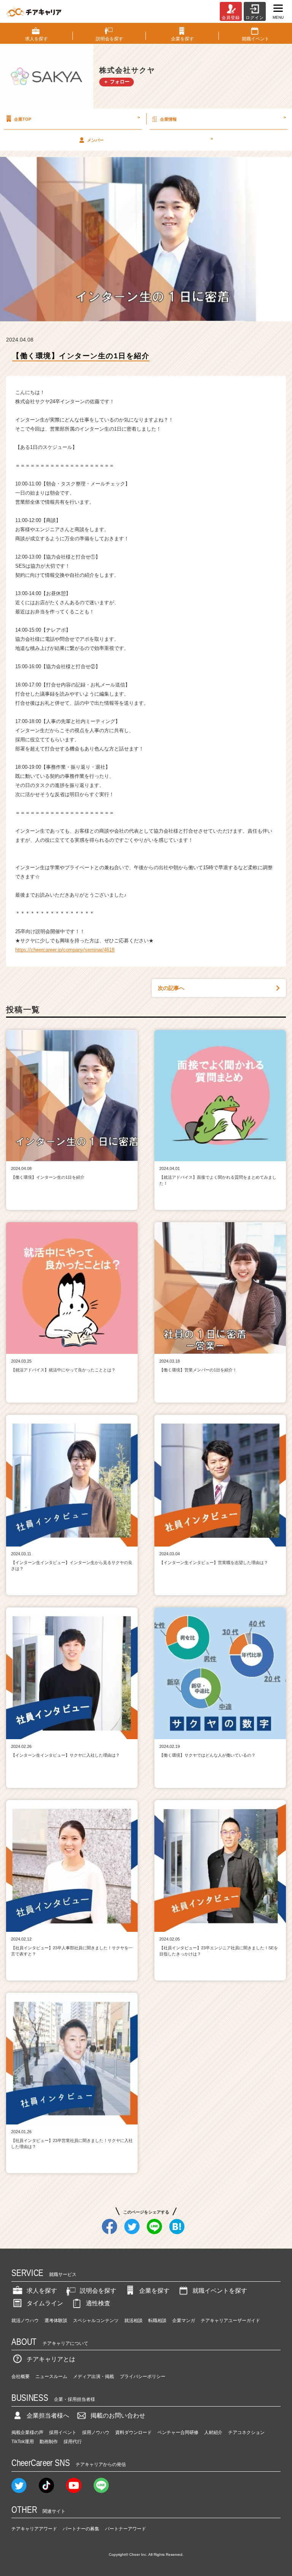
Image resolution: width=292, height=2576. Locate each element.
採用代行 (73, 2442)
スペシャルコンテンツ (96, 2321)
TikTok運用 (23, 2442)
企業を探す (154, 2291)
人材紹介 (213, 2432)
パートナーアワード (125, 2529)
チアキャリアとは (51, 2359)
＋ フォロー (117, 82)
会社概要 (21, 2376)
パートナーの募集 (81, 2529)
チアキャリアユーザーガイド (230, 2321)
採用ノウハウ (96, 2432)
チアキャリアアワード (34, 2529)
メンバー (150, 139)
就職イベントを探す (220, 2291)
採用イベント (63, 2432)
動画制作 (49, 2442)
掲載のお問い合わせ (118, 2416)
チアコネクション (246, 2432)
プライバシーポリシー (143, 2376)
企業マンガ (184, 2321)
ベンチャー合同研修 (178, 2432)
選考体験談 (56, 2321)
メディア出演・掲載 (94, 2376)
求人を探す (42, 2291)
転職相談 (157, 2321)
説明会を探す (98, 2291)
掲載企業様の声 (27, 2432)
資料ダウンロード (133, 2432)
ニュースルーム (51, 2376)
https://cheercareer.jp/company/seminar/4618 (65, 950)
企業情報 (223, 118)
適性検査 (98, 2303)
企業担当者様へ (48, 2416)
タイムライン (45, 2303)
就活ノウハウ (25, 2321)
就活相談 (133, 2321)
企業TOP (77, 118)
